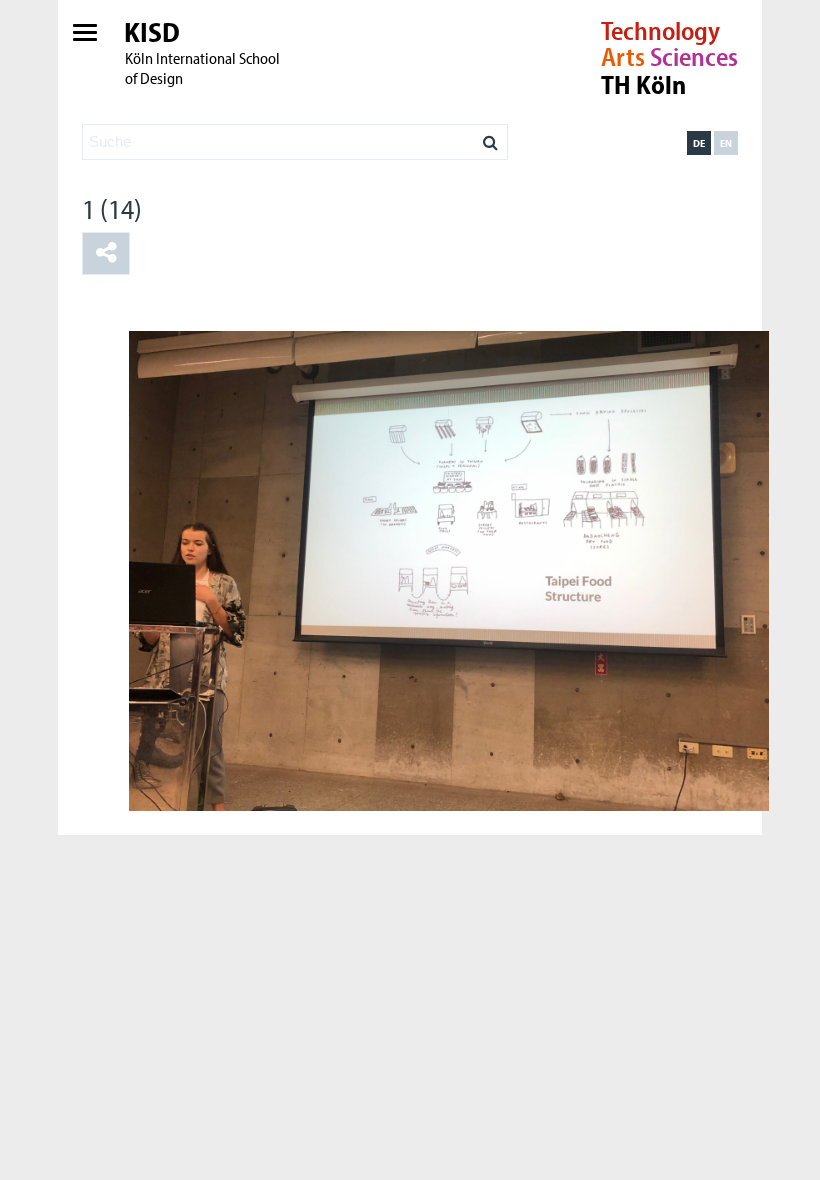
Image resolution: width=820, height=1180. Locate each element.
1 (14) (112, 208)
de (699, 143)
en (726, 143)
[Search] (490, 137)
